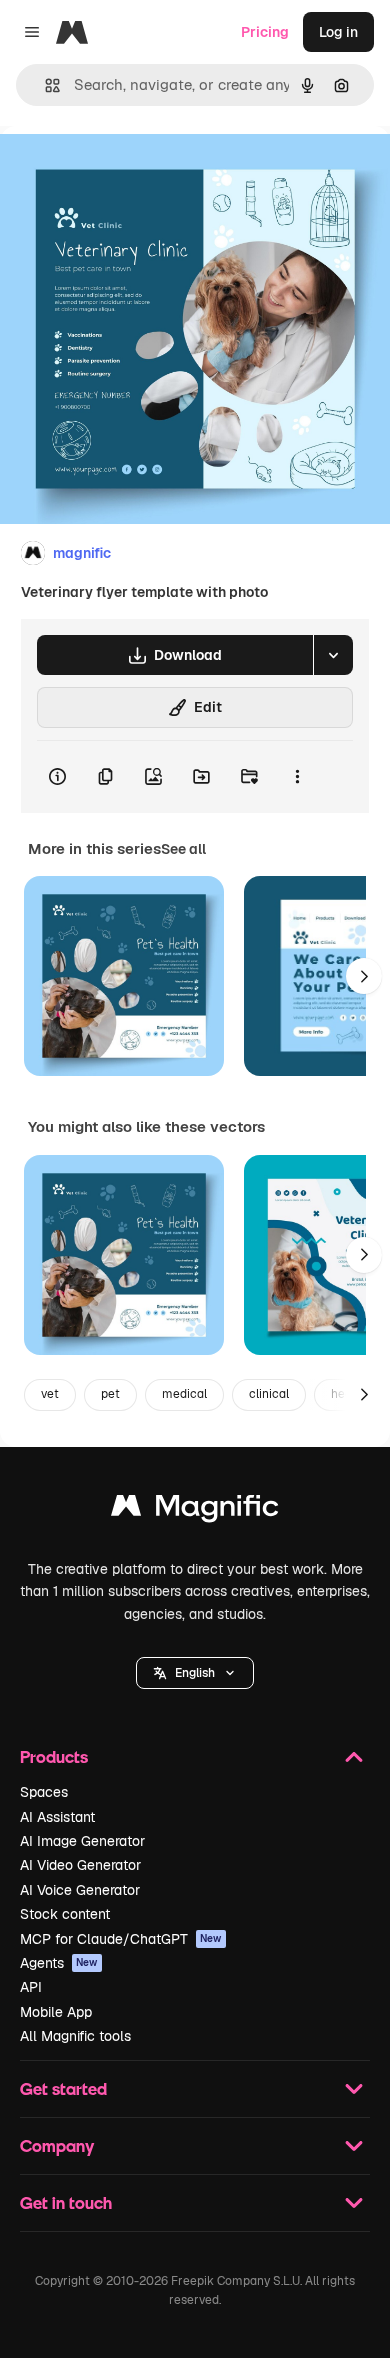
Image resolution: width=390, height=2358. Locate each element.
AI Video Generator (80, 1865)
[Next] (364, 976)
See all (183, 849)
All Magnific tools (75, 2036)
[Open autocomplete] (44, 85)
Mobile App (56, 2012)
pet (110, 1394)
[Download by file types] (333, 655)
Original (128, 171)
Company (57, 2145)
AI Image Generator (82, 1841)
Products (54, 1756)
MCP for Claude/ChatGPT (121, 1939)
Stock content (65, 1914)
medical (184, 1394)
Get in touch (66, 2202)
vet (50, 1394)
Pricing (265, 32)
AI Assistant (57, 1817)
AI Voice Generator (80, 1890)
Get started (63, 2088)
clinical (269, 1394)
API (31, 1987)
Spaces (44, 1792)
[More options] (297, 777)
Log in (338, 32)
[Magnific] (195, 1510)
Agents (59, 1963)
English (195, 1673)
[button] (195, 1673)
